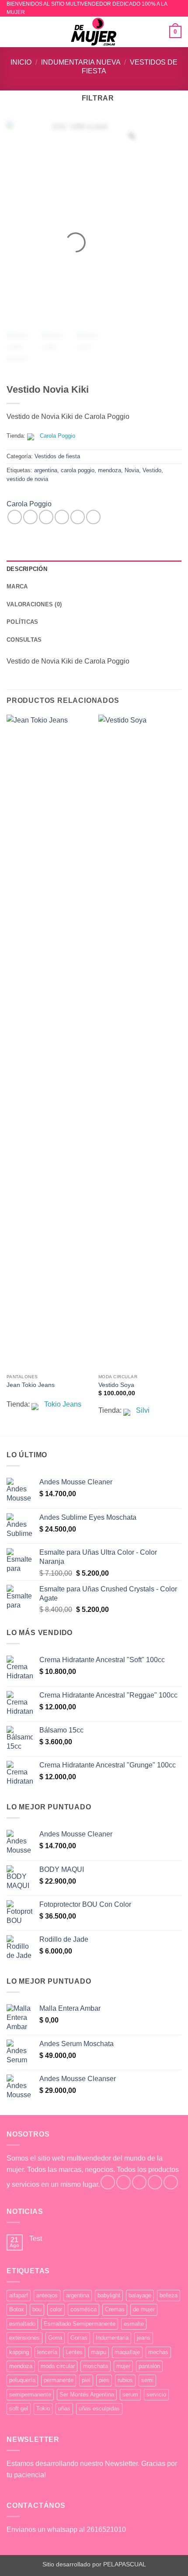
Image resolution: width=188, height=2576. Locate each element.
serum (130, 2394)
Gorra (55, 2338)
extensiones (24, 2338)
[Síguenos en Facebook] (108, 2182)
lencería (47, 2352)
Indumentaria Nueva (81, 62)
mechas (158, 2352)
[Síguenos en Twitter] (139, 2182)
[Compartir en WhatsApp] (15, 517)
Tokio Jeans (63, 1404)
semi (147, 2380)
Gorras (79, 2338)
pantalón (149, 2366)
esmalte (134, 2324)
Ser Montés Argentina (87, 2394)
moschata (96, 2366)
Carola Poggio (57, 436)
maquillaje (127, 2352)
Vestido (152, 470)
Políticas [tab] (22, 622)
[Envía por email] (62, 517)
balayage (140, 2295)
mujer (123, 2366)
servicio (156, 2394)
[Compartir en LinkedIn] (93, 517)
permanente (59, 2380)
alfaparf (19, 2295)
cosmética (84, 2309)
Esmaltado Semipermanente (80, 2324)
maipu (99, 2352)
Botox (17, 2309)
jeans (144, 2338)
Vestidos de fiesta (57, 456)
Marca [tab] (17, 586)
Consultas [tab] (24, 640)
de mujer (144, 2309)
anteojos (47, 2295)
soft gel (19, 2408)
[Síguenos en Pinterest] (171, 2182)
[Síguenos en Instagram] (124, 2182)
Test (36, 2239)
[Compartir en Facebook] (30, 517)
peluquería (22, 2380)
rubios (125, 2380)
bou (37, 2309)
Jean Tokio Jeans (31, 1385)
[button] (12, 32)
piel (86, 2380)
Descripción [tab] (27, 569)
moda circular (58, 2366)
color (56, 2309)
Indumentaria (112, 2338)
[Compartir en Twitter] (46, 517)
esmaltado (22, 2324)
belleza (169, 2295)
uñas (64, 2408)
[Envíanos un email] (155, 2182)
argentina (46, 470)
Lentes (74, 2352)
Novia (132, 470)
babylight (109, 2295)
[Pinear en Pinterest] (78, 517)
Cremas (115, 2309)
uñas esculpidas (99, 2408)
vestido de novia (27, 479)
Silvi (143, 1410)
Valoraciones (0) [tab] (34, 604)
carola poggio (78, 470)
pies (104, 2380)
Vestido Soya (116, 1385)
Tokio (43, 2408)
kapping (19, 2352)
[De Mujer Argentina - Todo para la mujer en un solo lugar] (94, 32)
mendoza (110, 470)
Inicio (21, 62)
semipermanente (30, 2394)
